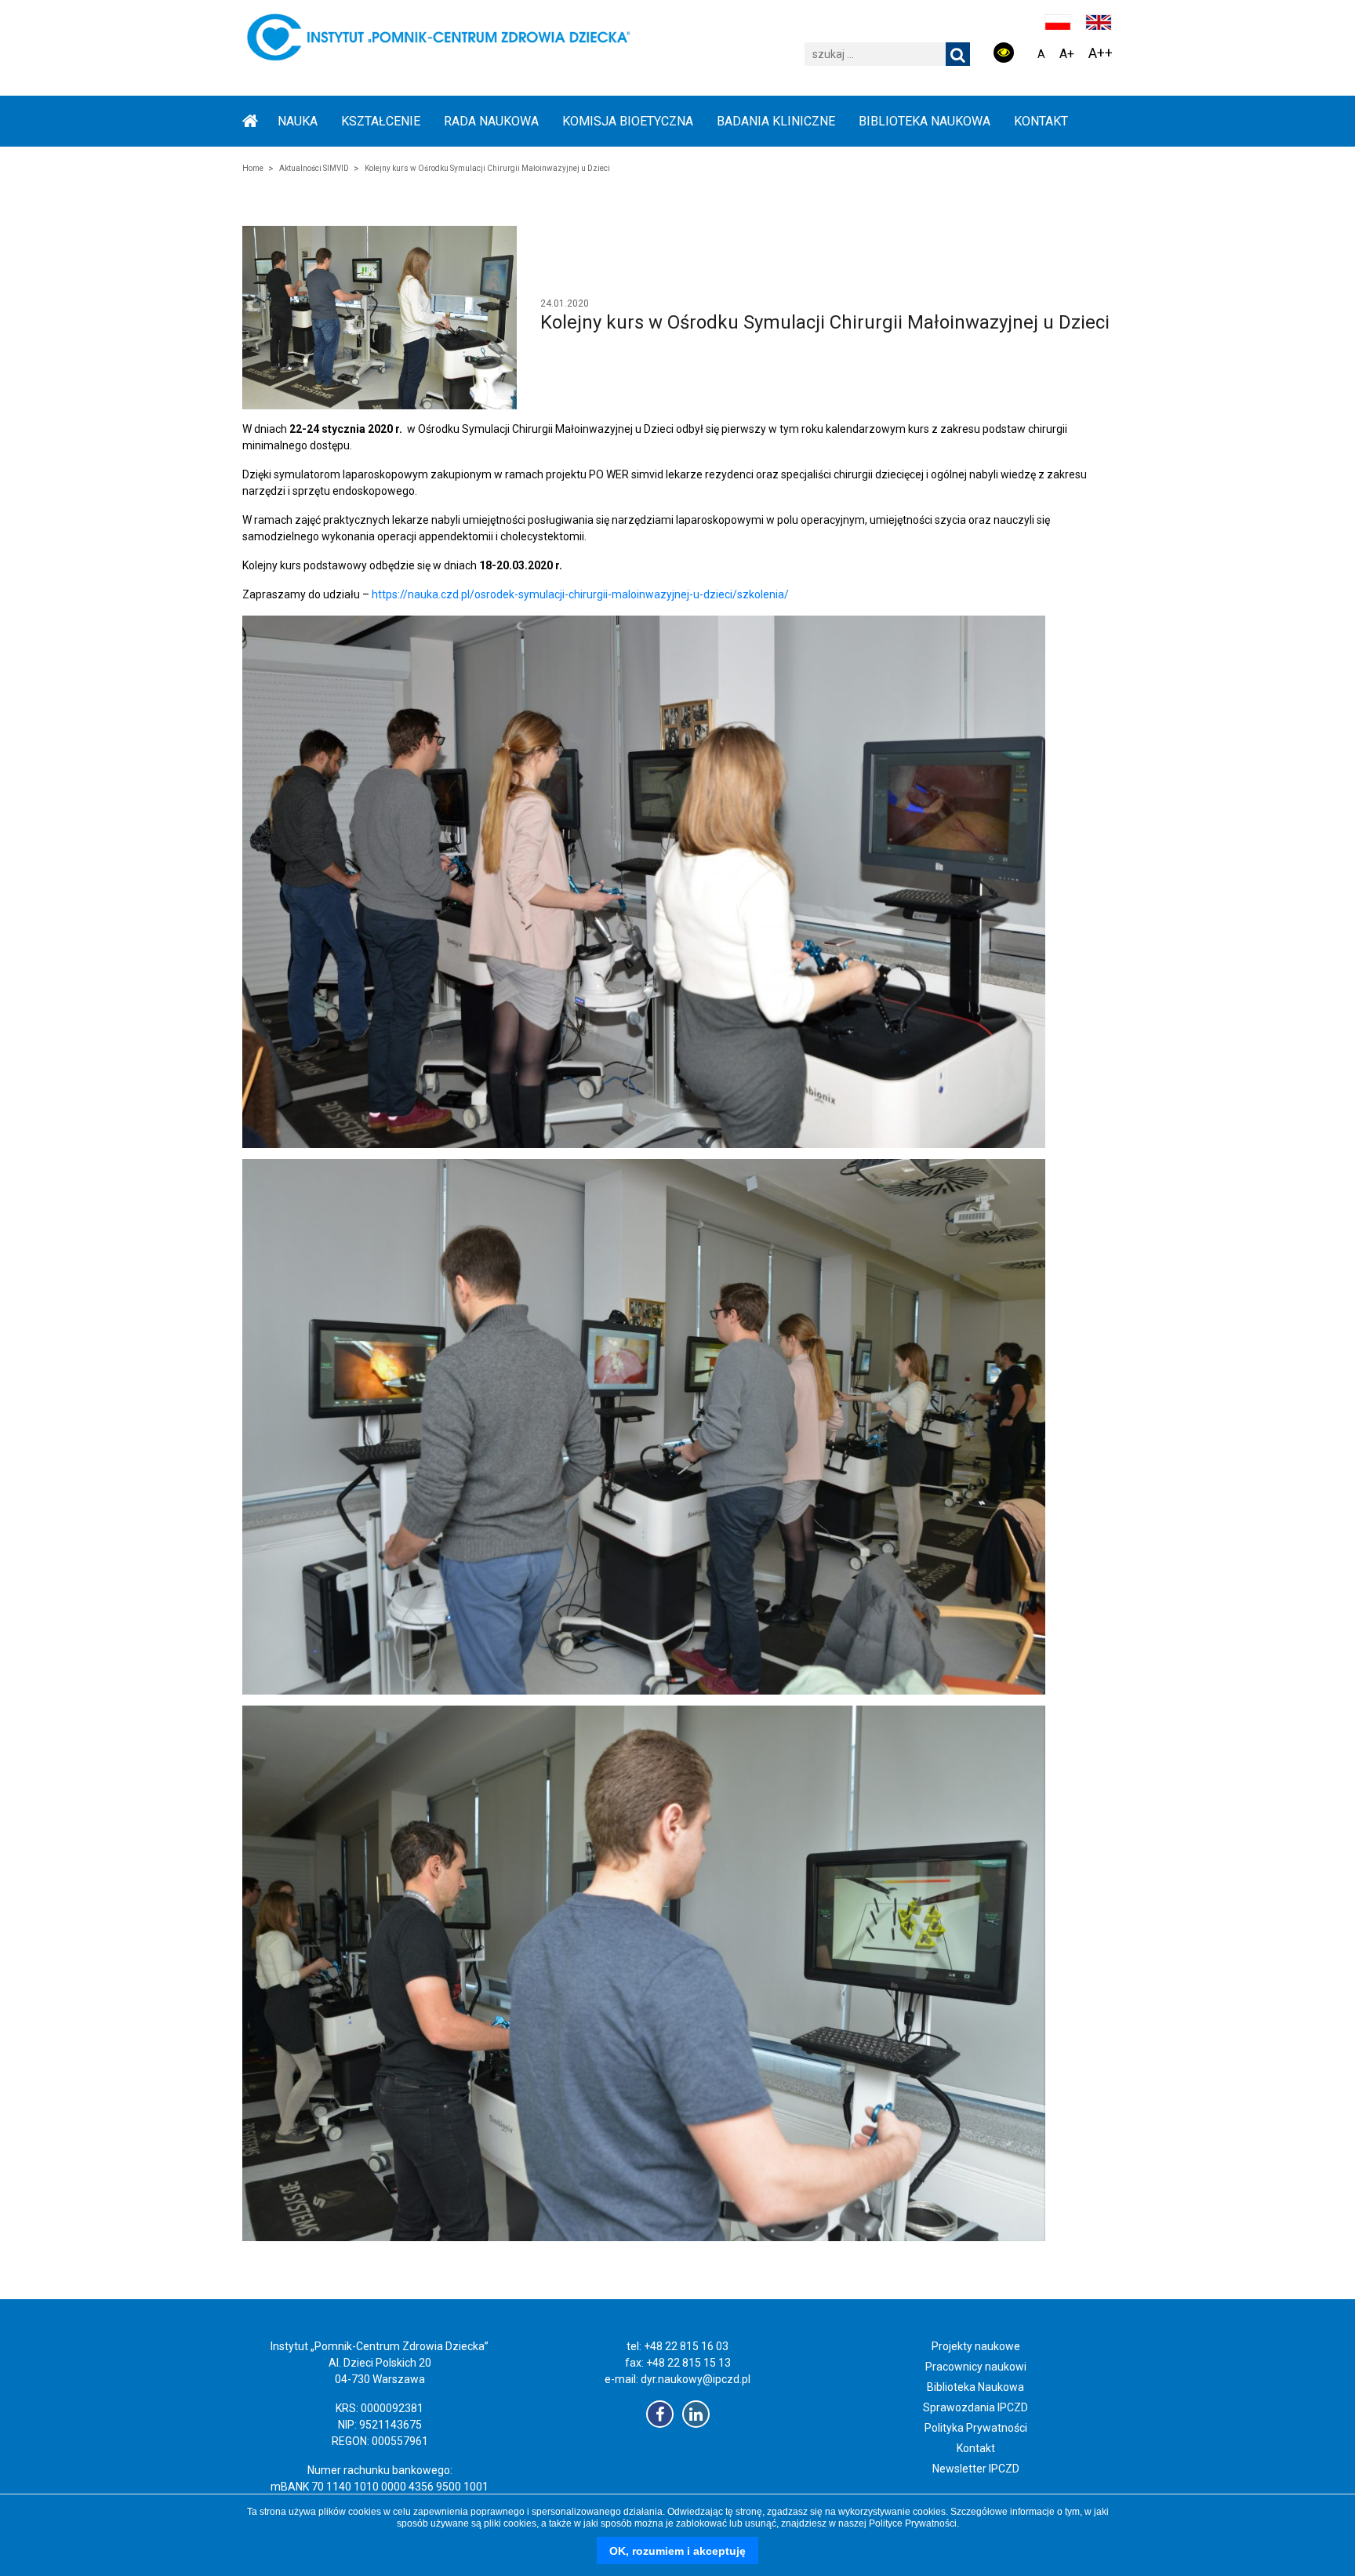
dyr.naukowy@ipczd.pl (696, 2379)
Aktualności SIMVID (314, 168)
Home (253, 168)
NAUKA (298, 121)
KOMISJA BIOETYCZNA (628, 121)
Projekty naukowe (976, 2346)
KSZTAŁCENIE (381, 121)
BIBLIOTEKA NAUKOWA (925, 121)
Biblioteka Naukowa (975, 2387)
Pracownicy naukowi (976, 2367)
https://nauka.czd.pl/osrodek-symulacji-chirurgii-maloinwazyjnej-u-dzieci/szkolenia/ (580, 594)
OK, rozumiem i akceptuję (677, 2551)
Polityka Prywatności (976, 2428)
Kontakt (1041, 121)
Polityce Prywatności (913, 2523)
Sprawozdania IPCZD (975, 2407)
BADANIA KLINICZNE (776, 121)
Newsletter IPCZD (976, 2469)
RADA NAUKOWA (491, 121)
